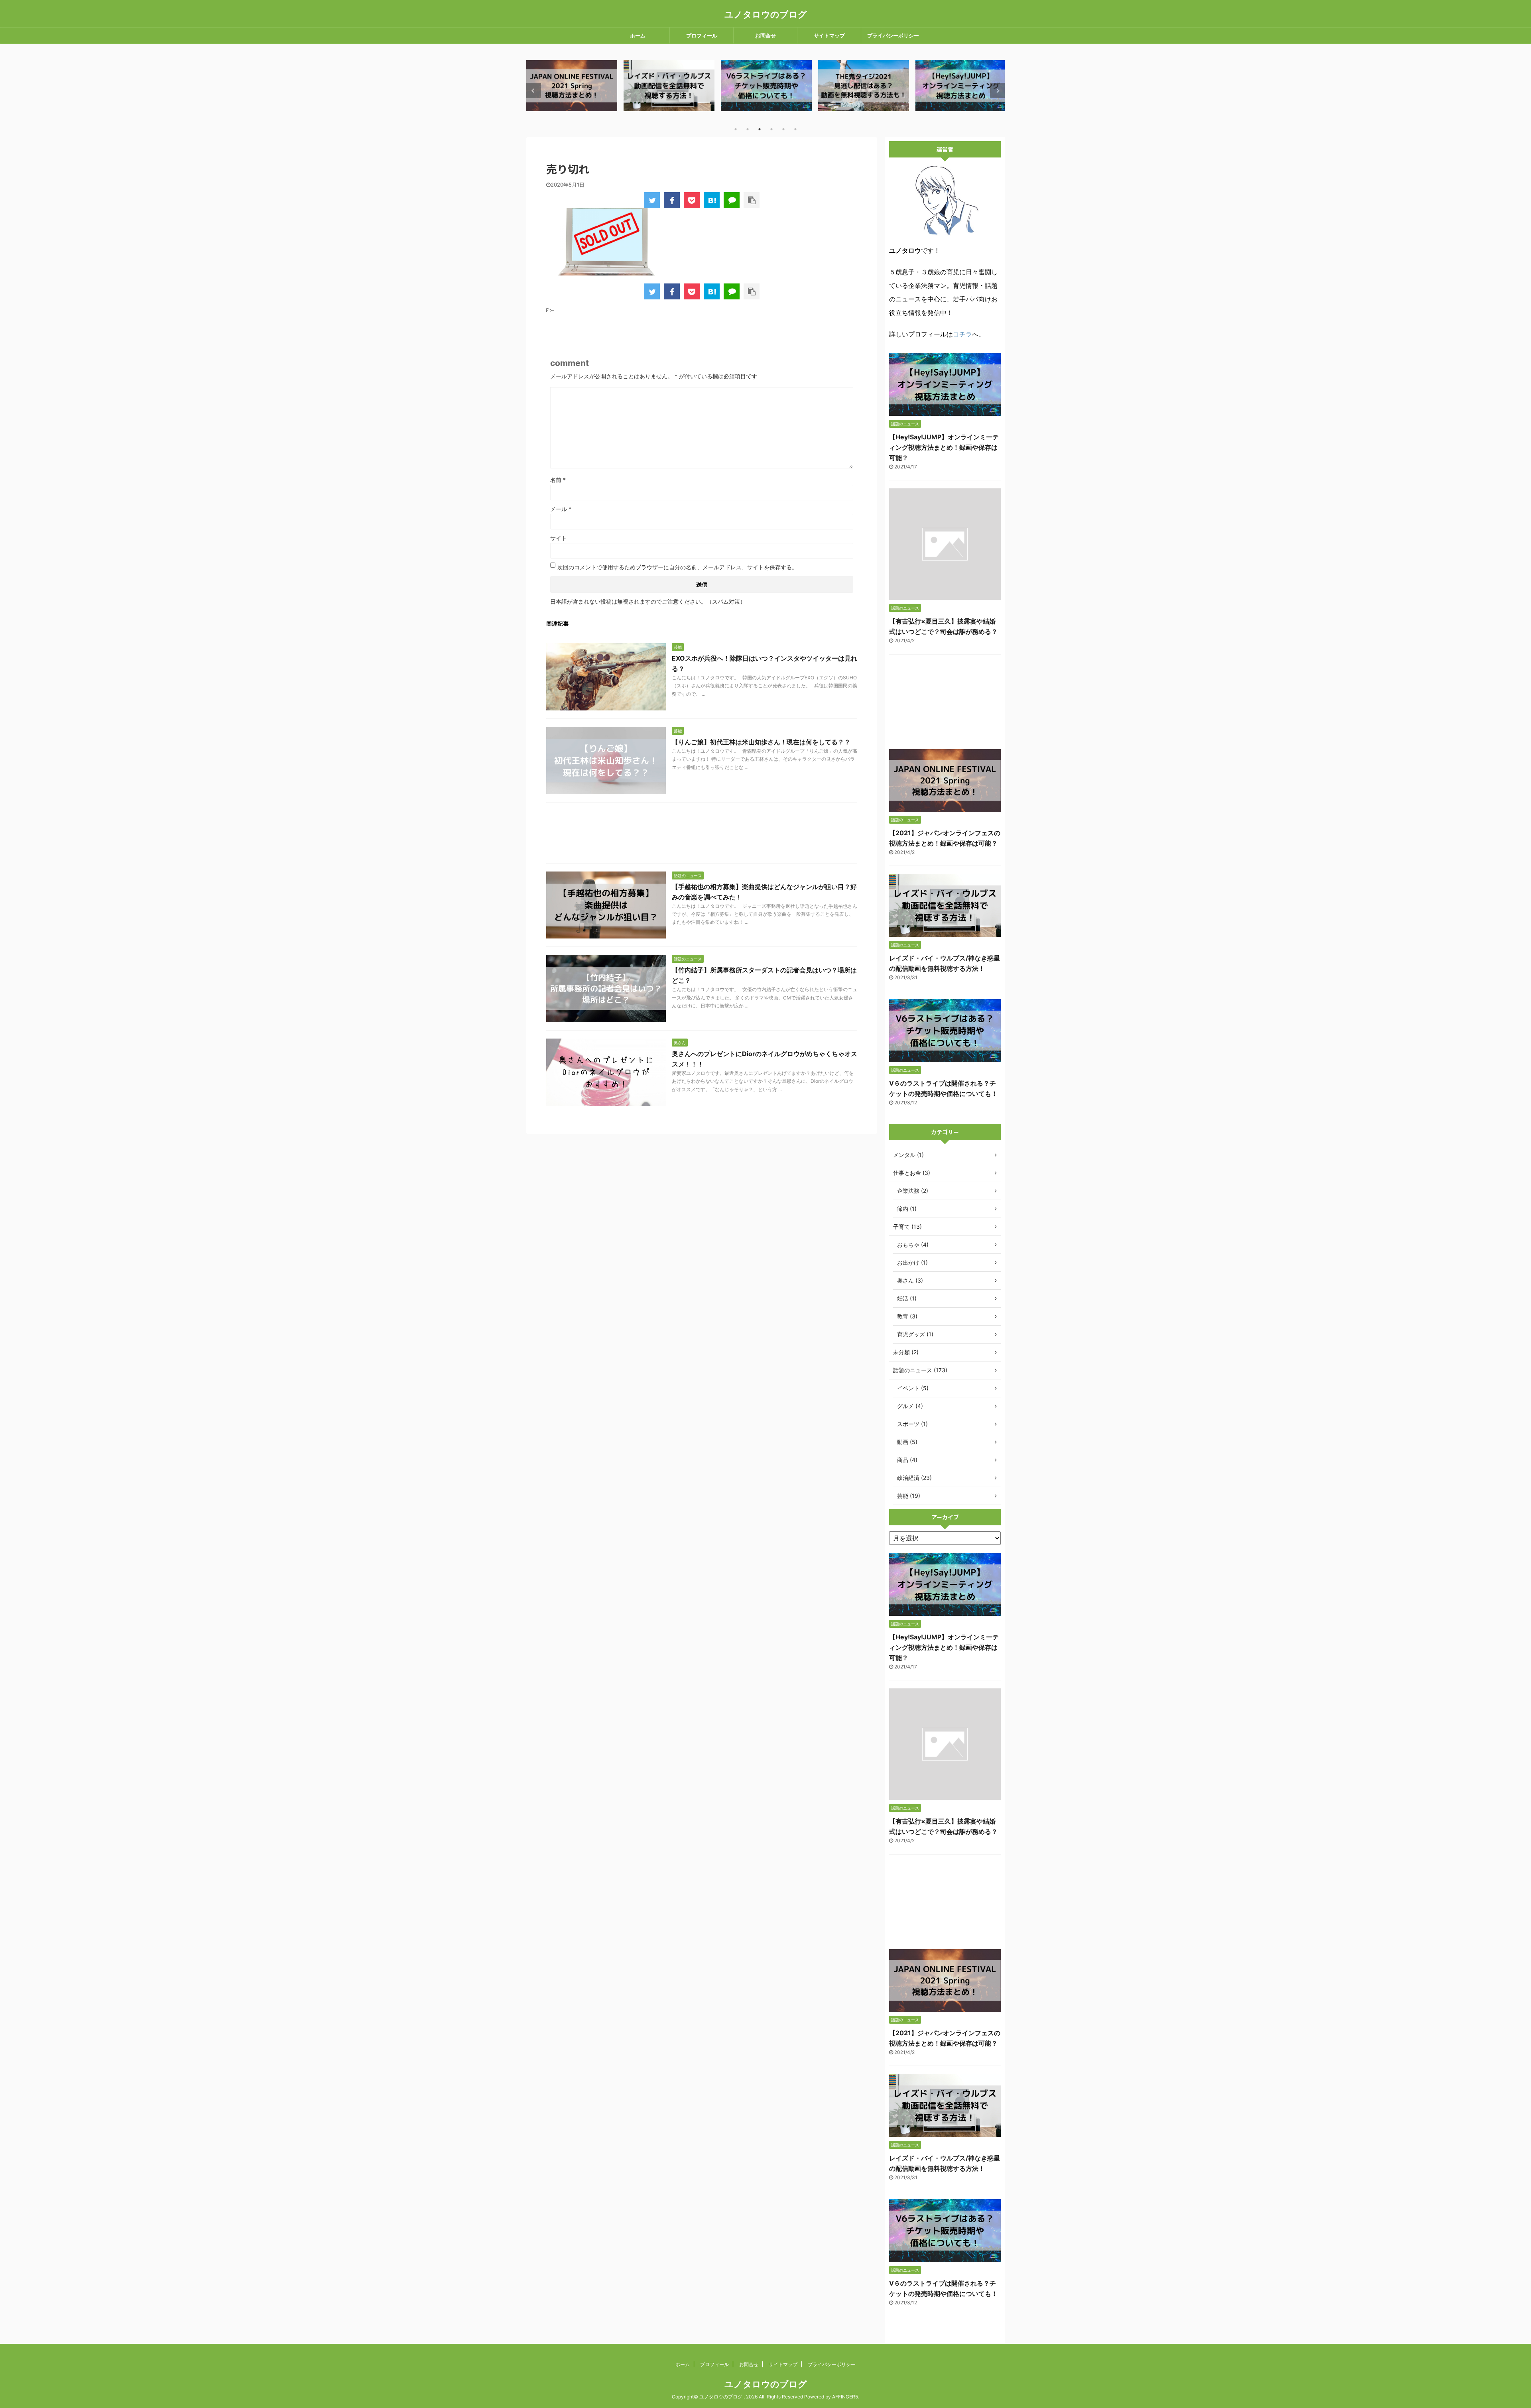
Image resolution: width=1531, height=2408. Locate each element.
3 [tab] (760, 129)
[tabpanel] (572, 86)
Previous (534, 91)
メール (561, 509)
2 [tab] (748, 129)
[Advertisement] (702, 835)
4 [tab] (771, 129)
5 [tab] (783, 129)
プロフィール (702, 35)
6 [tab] (795, 129)
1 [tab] (736, 129)
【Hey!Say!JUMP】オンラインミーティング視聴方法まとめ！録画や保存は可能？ (944, 447)
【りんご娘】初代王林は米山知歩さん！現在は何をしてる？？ (761, 742)
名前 (558, 480)
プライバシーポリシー (893, 35)
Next (997, 91)
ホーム (638, 35)
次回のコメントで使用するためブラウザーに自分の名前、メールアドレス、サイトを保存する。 (677, 567)
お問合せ (765, 35)
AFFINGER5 (845, 2397)
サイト (559, 538)
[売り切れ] (712, 200)
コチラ (962, 334)
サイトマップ (829, 35)
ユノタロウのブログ (766, 14)
